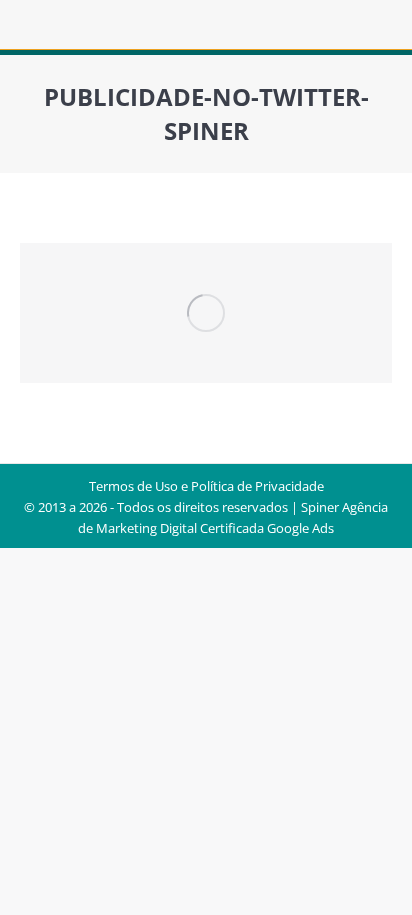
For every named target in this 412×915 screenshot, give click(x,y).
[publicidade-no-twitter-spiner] (206, 313)
